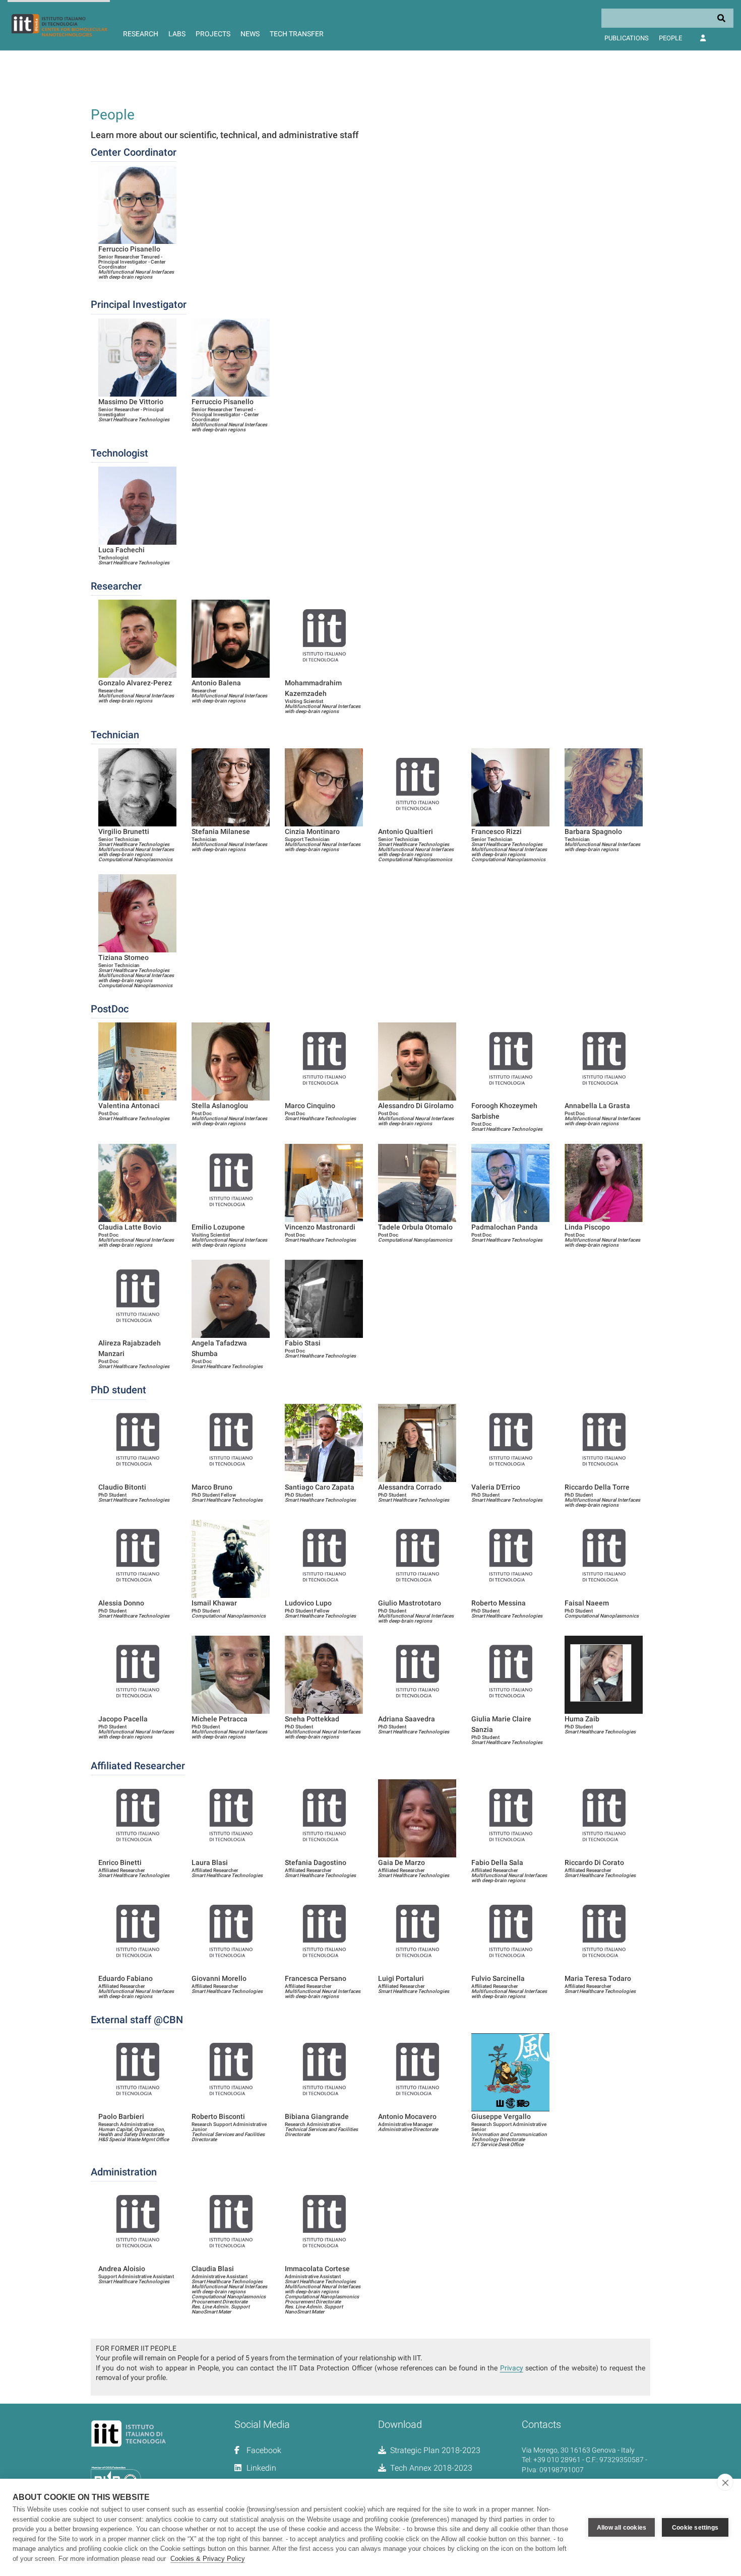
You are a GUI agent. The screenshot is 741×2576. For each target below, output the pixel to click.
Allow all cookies (622, 2528)
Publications (627, 38)
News (250, 34)
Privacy (512, 2368)
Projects (213, 34)
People (670, 38)
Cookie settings (695, 2528)
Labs (177, 34)
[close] (725, 2482)
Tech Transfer (297, 34)
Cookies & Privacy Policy (208, 2559)
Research (141, 34)
